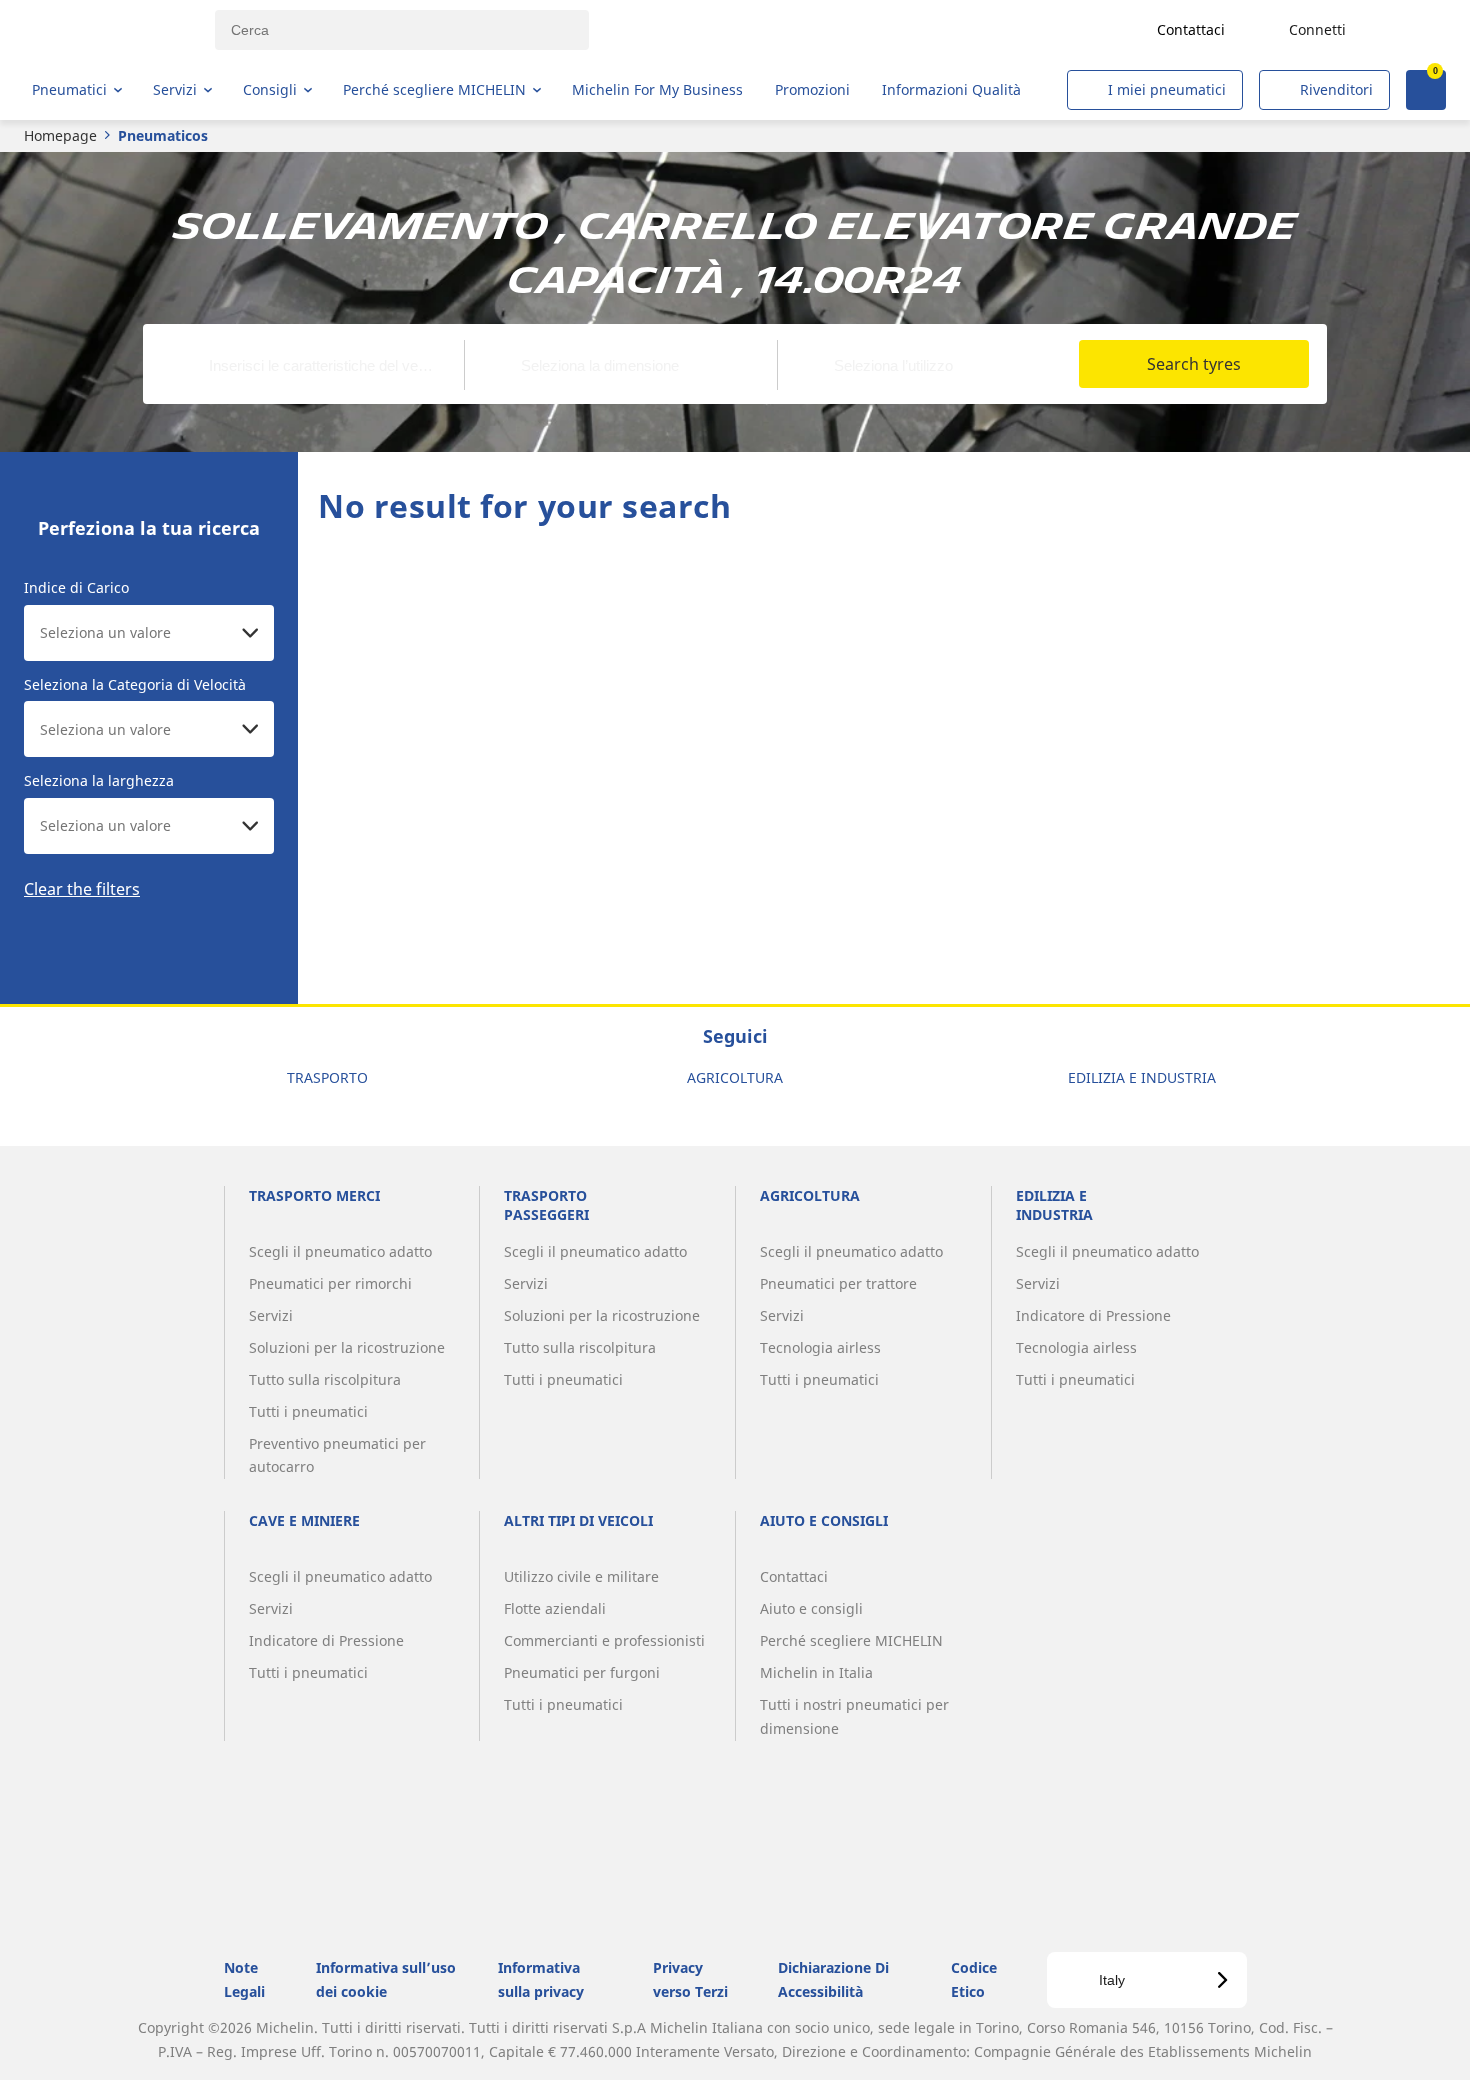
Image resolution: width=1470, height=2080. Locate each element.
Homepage (60, 135)
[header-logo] (110, 30)
